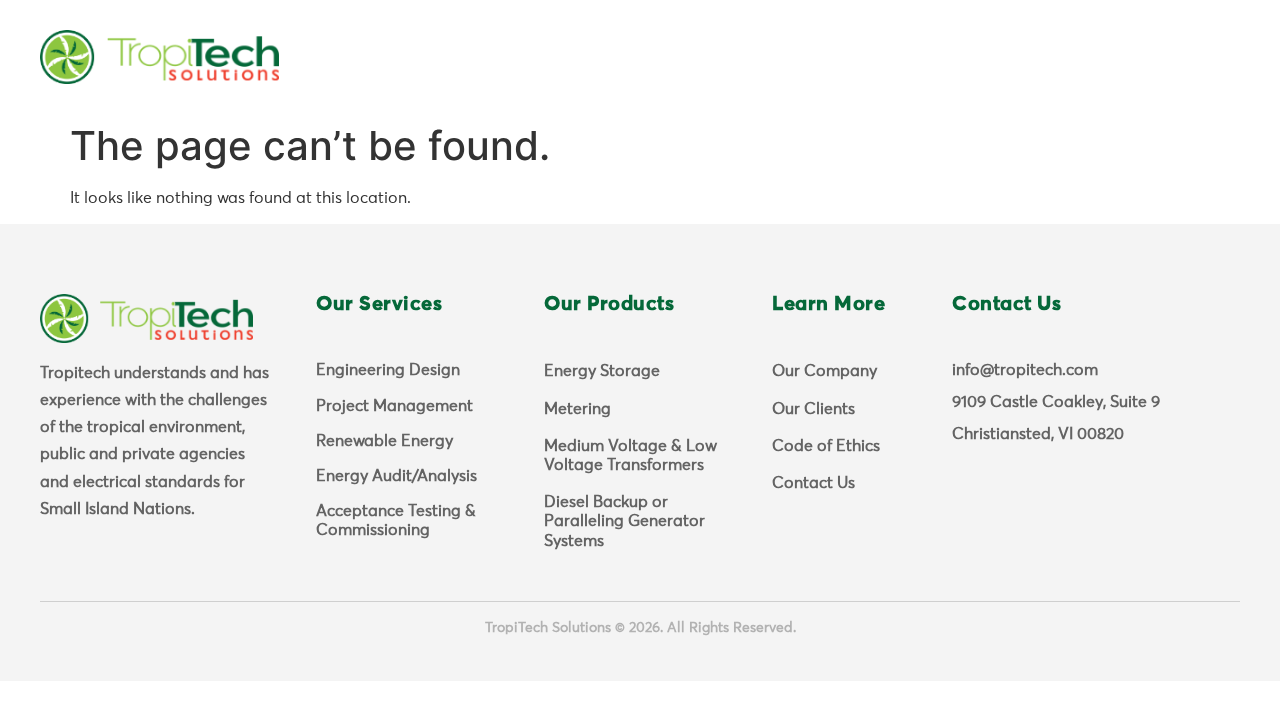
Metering (577, 409)
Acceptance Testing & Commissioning (396, 520)
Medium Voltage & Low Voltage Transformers (630, 455)
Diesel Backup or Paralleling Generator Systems (624, 521)
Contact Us (813, 483)
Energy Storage (602, 371)
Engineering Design (388, 370)
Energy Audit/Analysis (396, 476)
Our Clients (813, 409)
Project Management (394, 406)
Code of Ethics (826, 446)
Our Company (824, 371)
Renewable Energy (384, 441)
